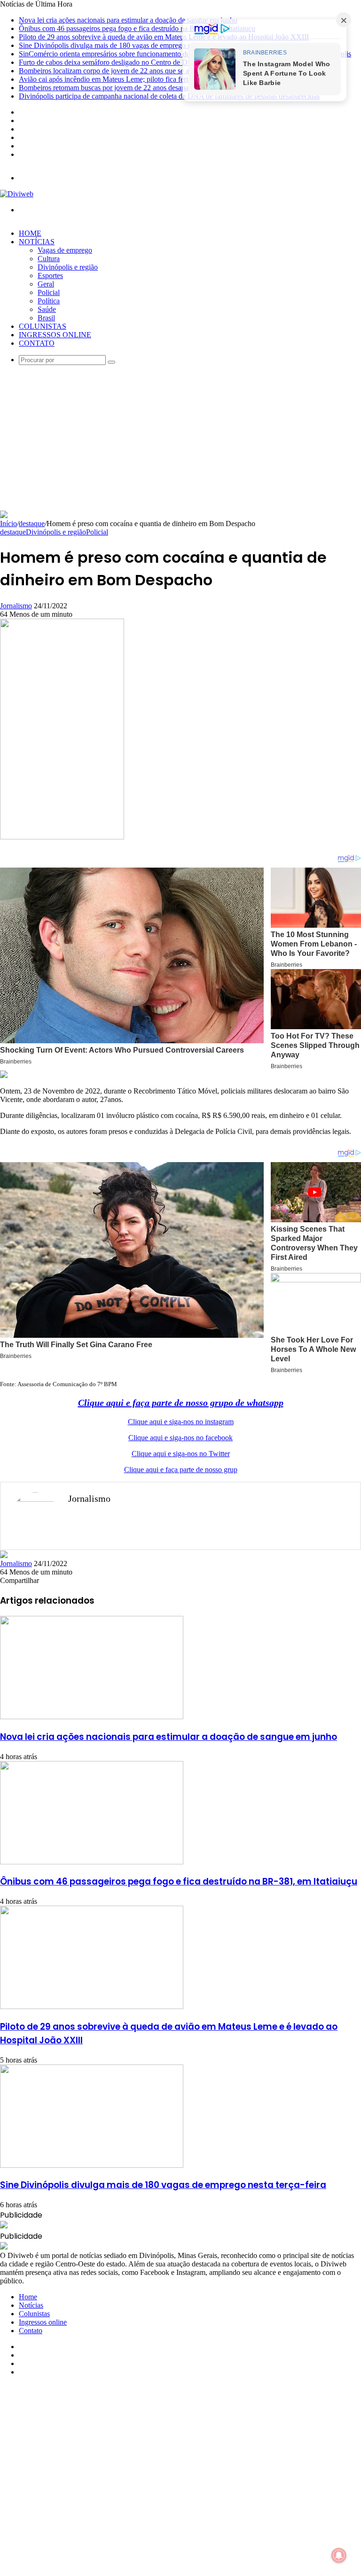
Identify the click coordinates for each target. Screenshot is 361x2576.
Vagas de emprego (65, 250)
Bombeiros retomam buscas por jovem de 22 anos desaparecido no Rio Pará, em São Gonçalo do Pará (170, 88)
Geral (46, 284)
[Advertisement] (180, 440)
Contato (37, 343)
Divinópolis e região (68, 267)
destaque (32, 524)
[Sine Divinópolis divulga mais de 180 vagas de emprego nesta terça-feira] (92, 2165)
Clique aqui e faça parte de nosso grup (181, 1470)
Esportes (50, 275)
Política (49, 301)
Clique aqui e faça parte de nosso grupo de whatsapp (181, 1403)
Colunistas (43, 326)
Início (8, 524)
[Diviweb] (17, 194)
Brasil (46, 318)
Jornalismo (16, 606)
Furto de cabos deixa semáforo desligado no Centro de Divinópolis (118, 62)
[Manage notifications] (339, 2555)
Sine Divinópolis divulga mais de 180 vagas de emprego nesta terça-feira (126, 45)
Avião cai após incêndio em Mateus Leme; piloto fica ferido (107, 79)
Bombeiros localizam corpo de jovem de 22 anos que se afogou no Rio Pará (131, 71)
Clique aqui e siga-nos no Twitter (181, 1454)
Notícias (37, 242)
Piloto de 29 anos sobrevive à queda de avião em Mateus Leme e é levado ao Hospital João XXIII (164, 37)
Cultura (49, 259)
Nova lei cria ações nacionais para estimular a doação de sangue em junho (128, 20)
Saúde (47, 309)
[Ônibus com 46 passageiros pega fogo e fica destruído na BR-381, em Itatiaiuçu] (92, 1862)
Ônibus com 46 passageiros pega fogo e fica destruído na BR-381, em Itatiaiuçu (137, 28)
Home (30, 233)
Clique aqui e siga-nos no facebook (180, 1438)
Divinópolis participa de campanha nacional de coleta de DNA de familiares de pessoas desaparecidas (169, 96)
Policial (49, 292)
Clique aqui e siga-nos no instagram (181, 1422)
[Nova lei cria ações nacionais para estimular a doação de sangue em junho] (92, 1717)
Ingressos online (55, 335)
